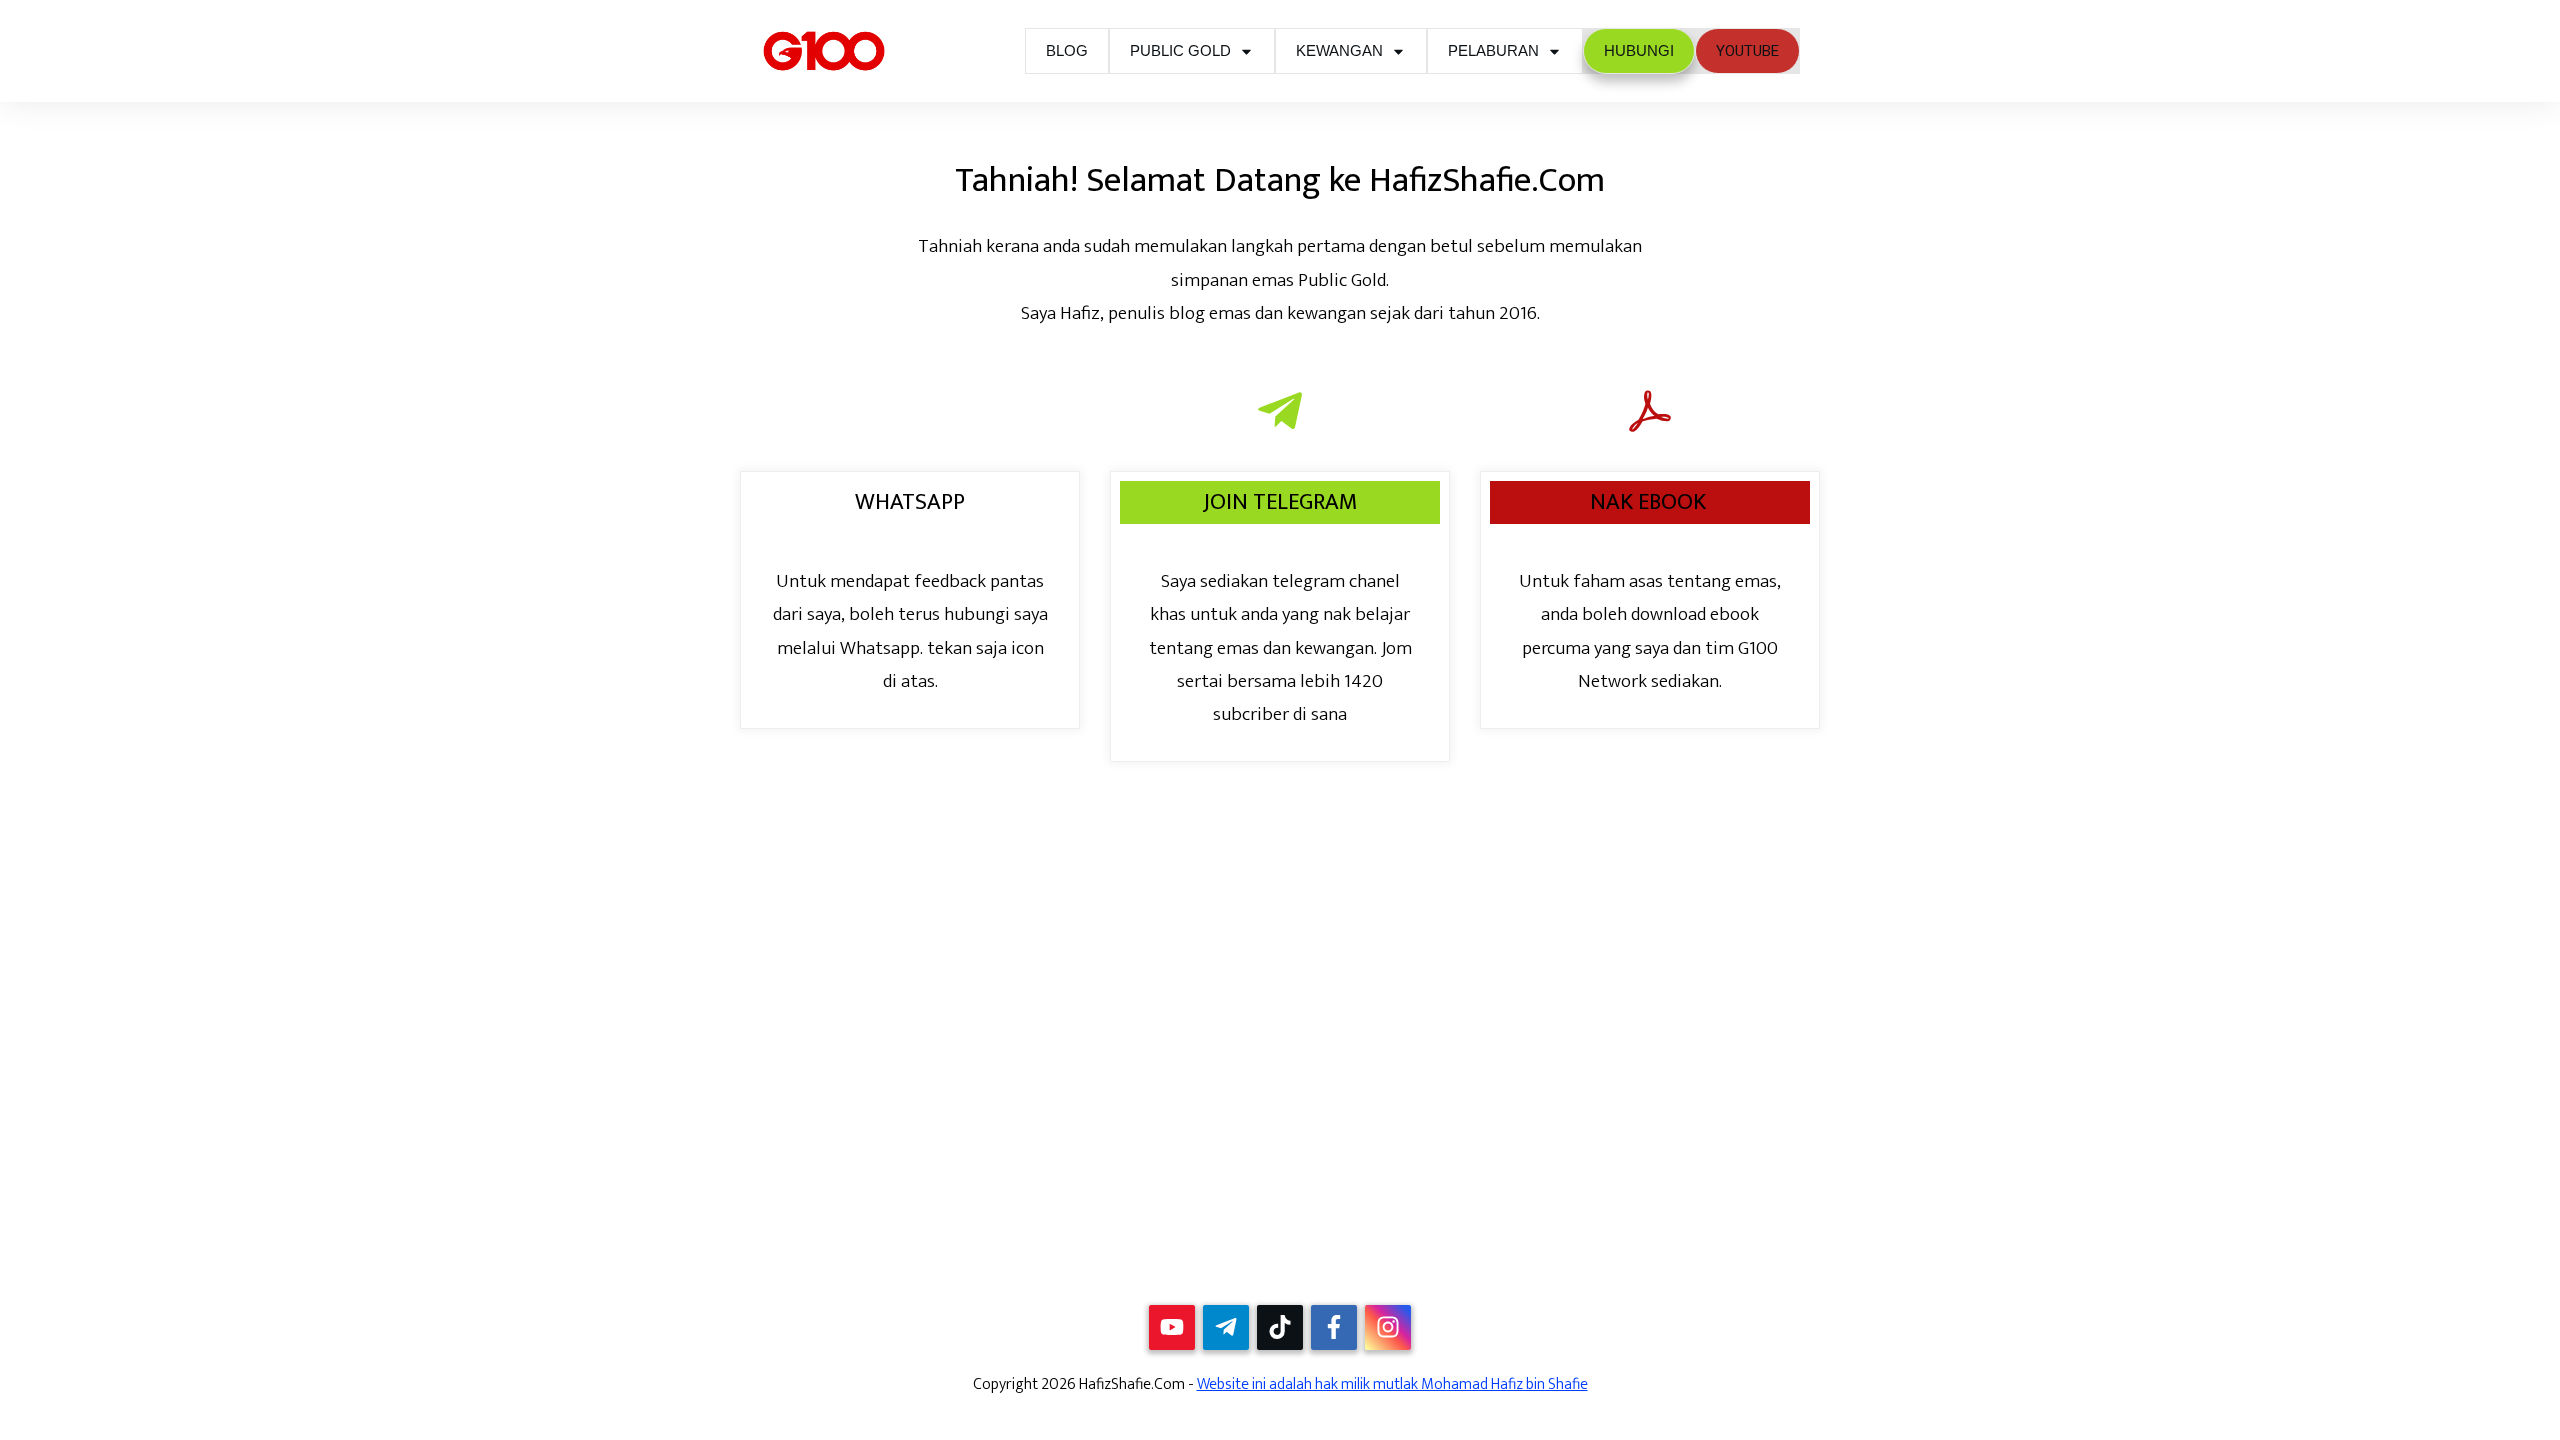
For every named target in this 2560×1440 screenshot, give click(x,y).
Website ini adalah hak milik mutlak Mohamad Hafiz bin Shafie (1392, 1384)
